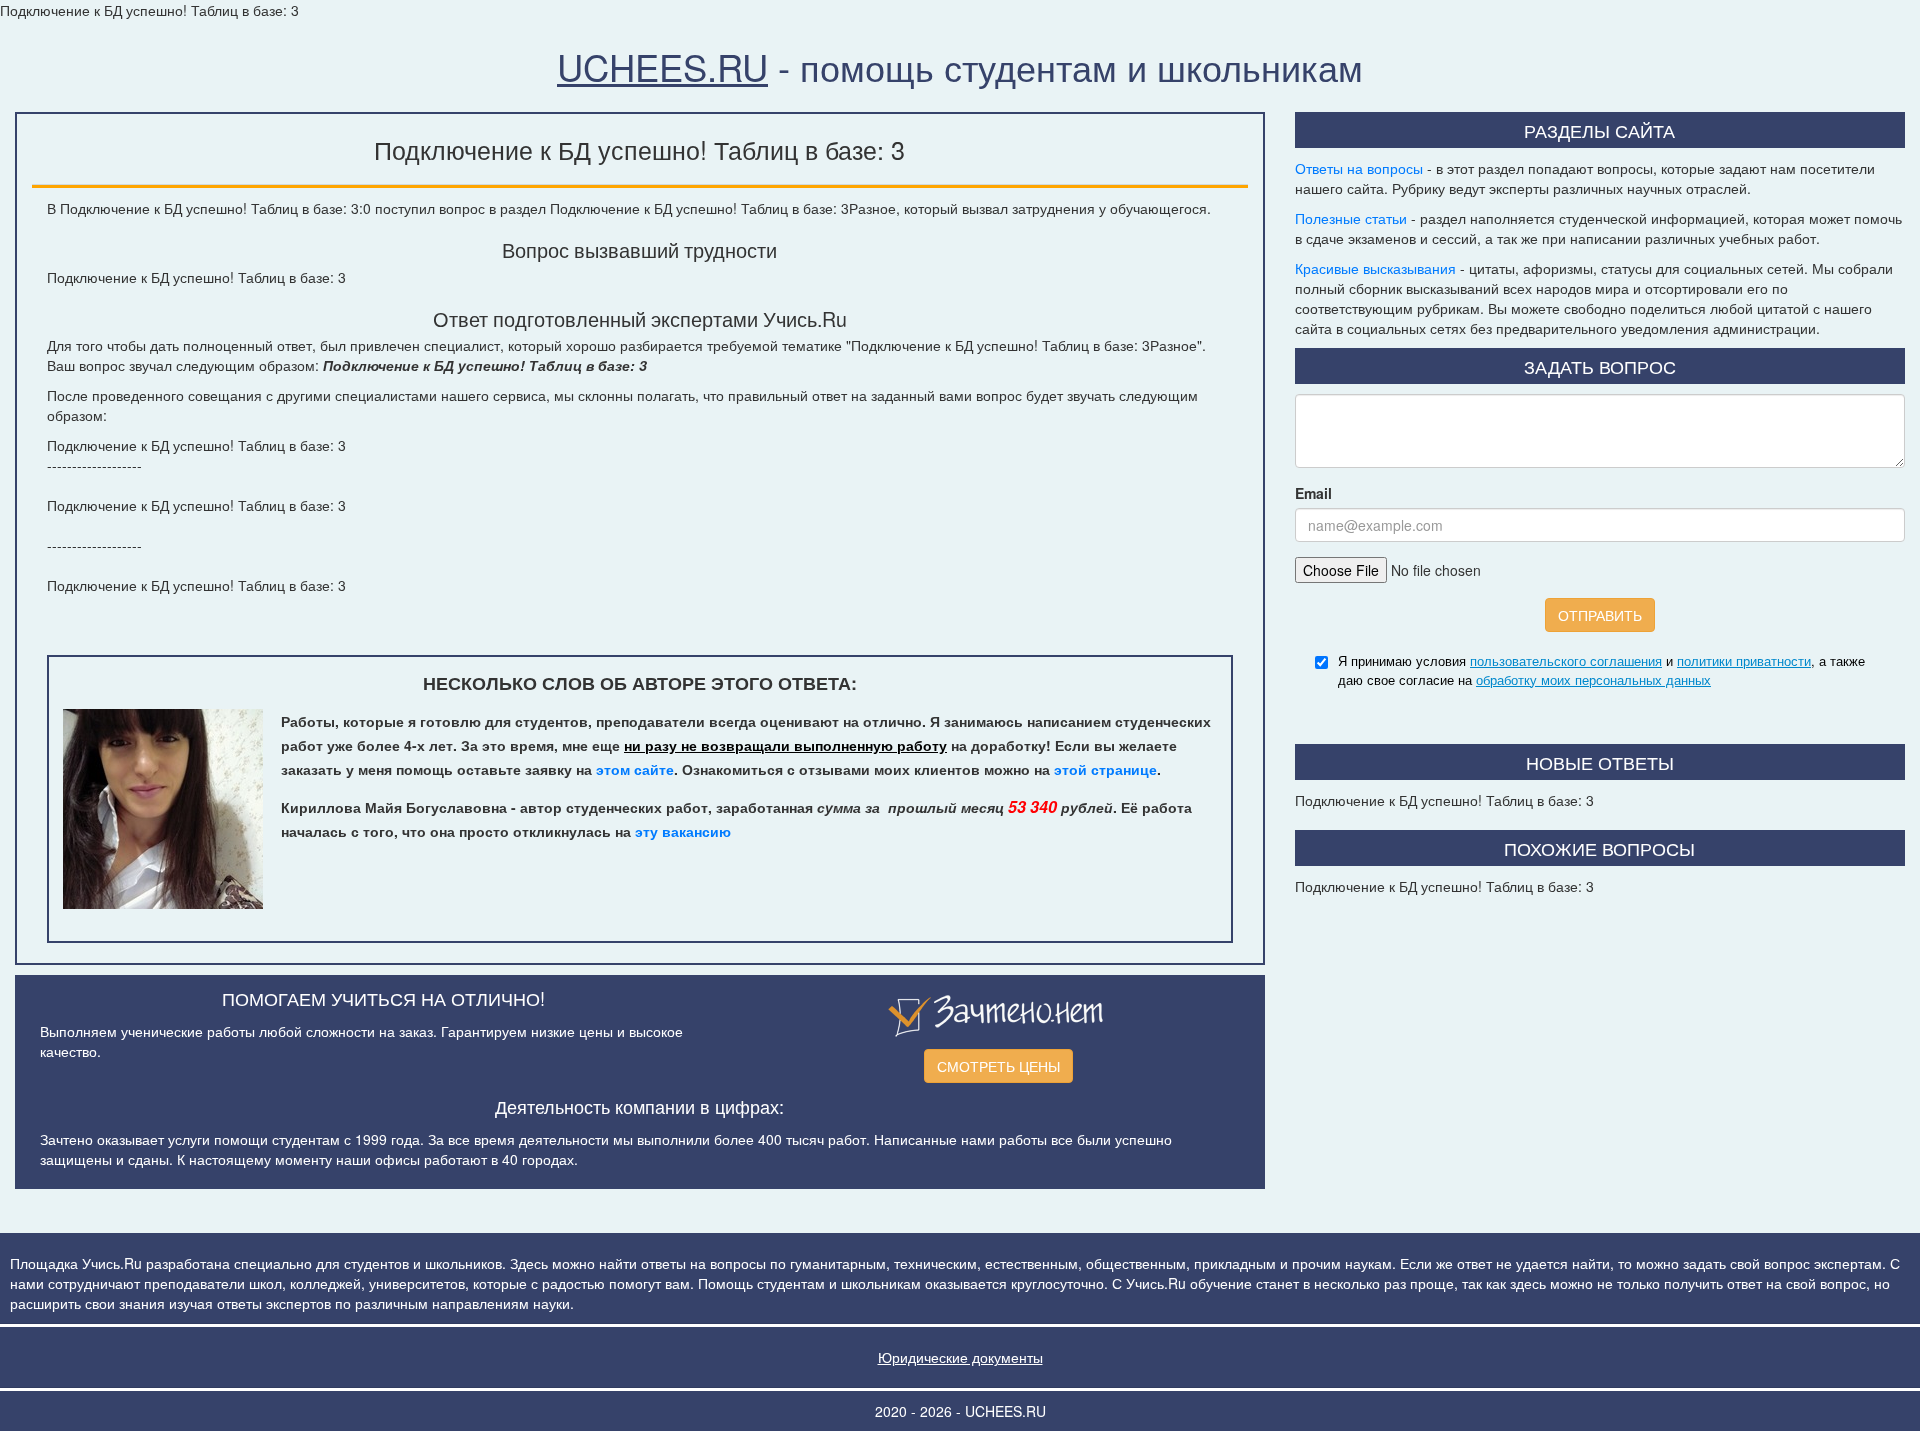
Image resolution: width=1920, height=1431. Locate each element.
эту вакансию (683, 831)
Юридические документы (960, 1357)
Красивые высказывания (1375, 268)
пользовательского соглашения (1566, 660)
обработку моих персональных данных (1593, 679)
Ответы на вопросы (1359, 168)
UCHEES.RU (662, 66)
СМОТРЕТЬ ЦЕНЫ (998, 1066)
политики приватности (1744, 660)
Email (1313, 493)
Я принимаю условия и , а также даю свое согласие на (1601, 670)
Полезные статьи (1351, 218)
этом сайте (635, 769)
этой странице (1105, 769)
